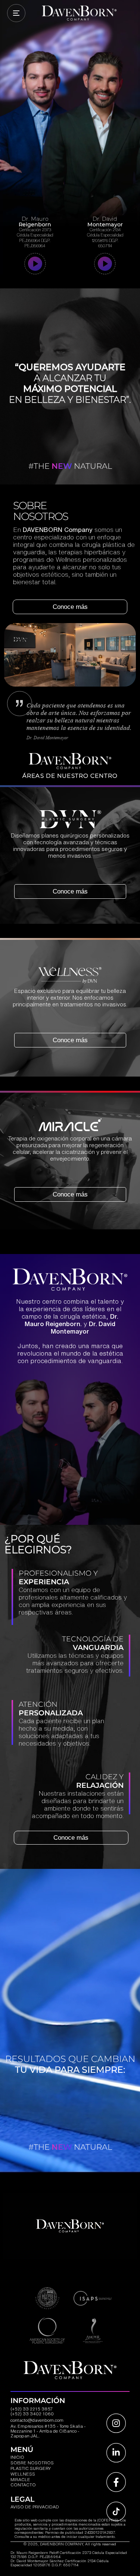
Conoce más (70, 607)
